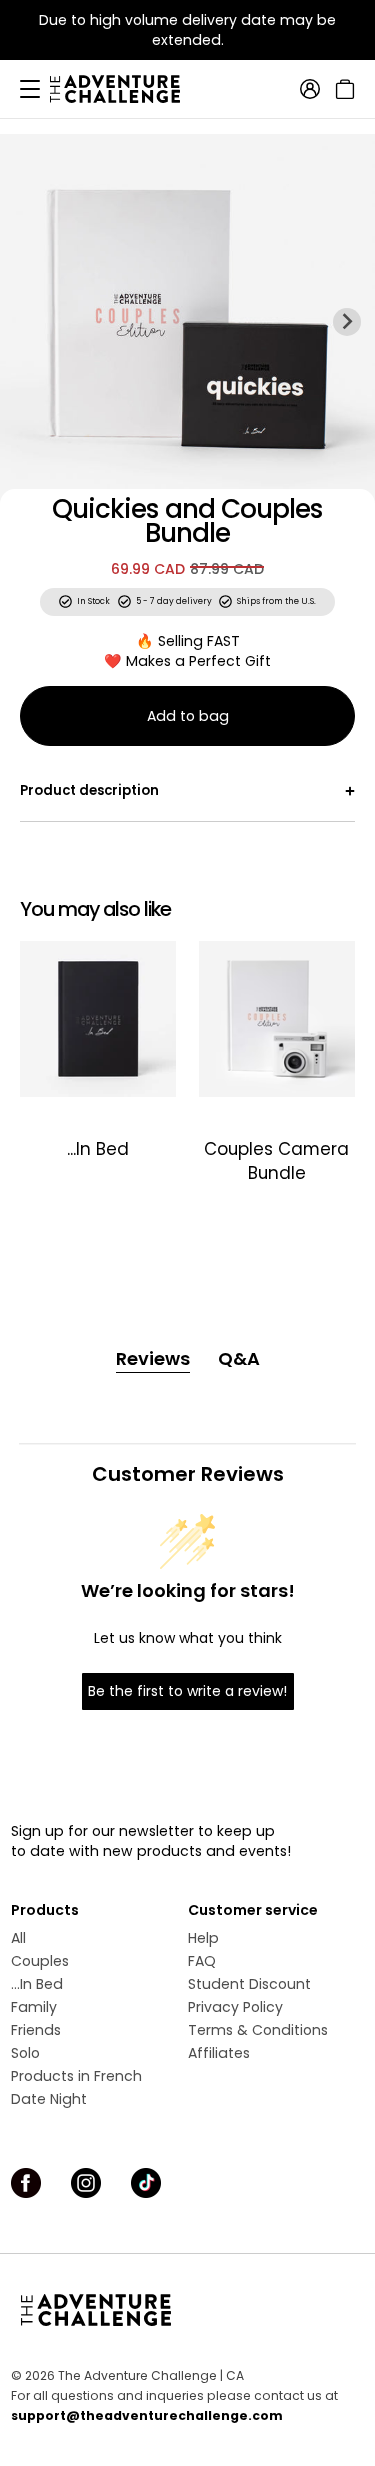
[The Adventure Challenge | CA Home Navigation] (187, 2310)
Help (203, 1938)
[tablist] (188, 1359)
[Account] (310, 89)
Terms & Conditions (258, 2030)
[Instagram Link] (86, 2183)
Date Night (49, 2099)
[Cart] (342, 89)
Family (34, 2007)
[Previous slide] (28, 321)
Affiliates (219, 2053)
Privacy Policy (235, 2007)
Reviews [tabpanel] (153, 1358)
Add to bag (188, 716)
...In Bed (37, 1984)
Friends (36, 2030)
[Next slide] (347, 321)
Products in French (76, 2076)
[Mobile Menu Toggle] (30, 89)
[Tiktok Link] (146, 2183)
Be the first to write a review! (187, 1691)
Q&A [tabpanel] (239, 1358)
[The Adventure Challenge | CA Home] (125, 89)
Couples (40, 1961)
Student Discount (249, 1984)
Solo (25, 2053)
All (18, 1938)
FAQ (202, 1961)
